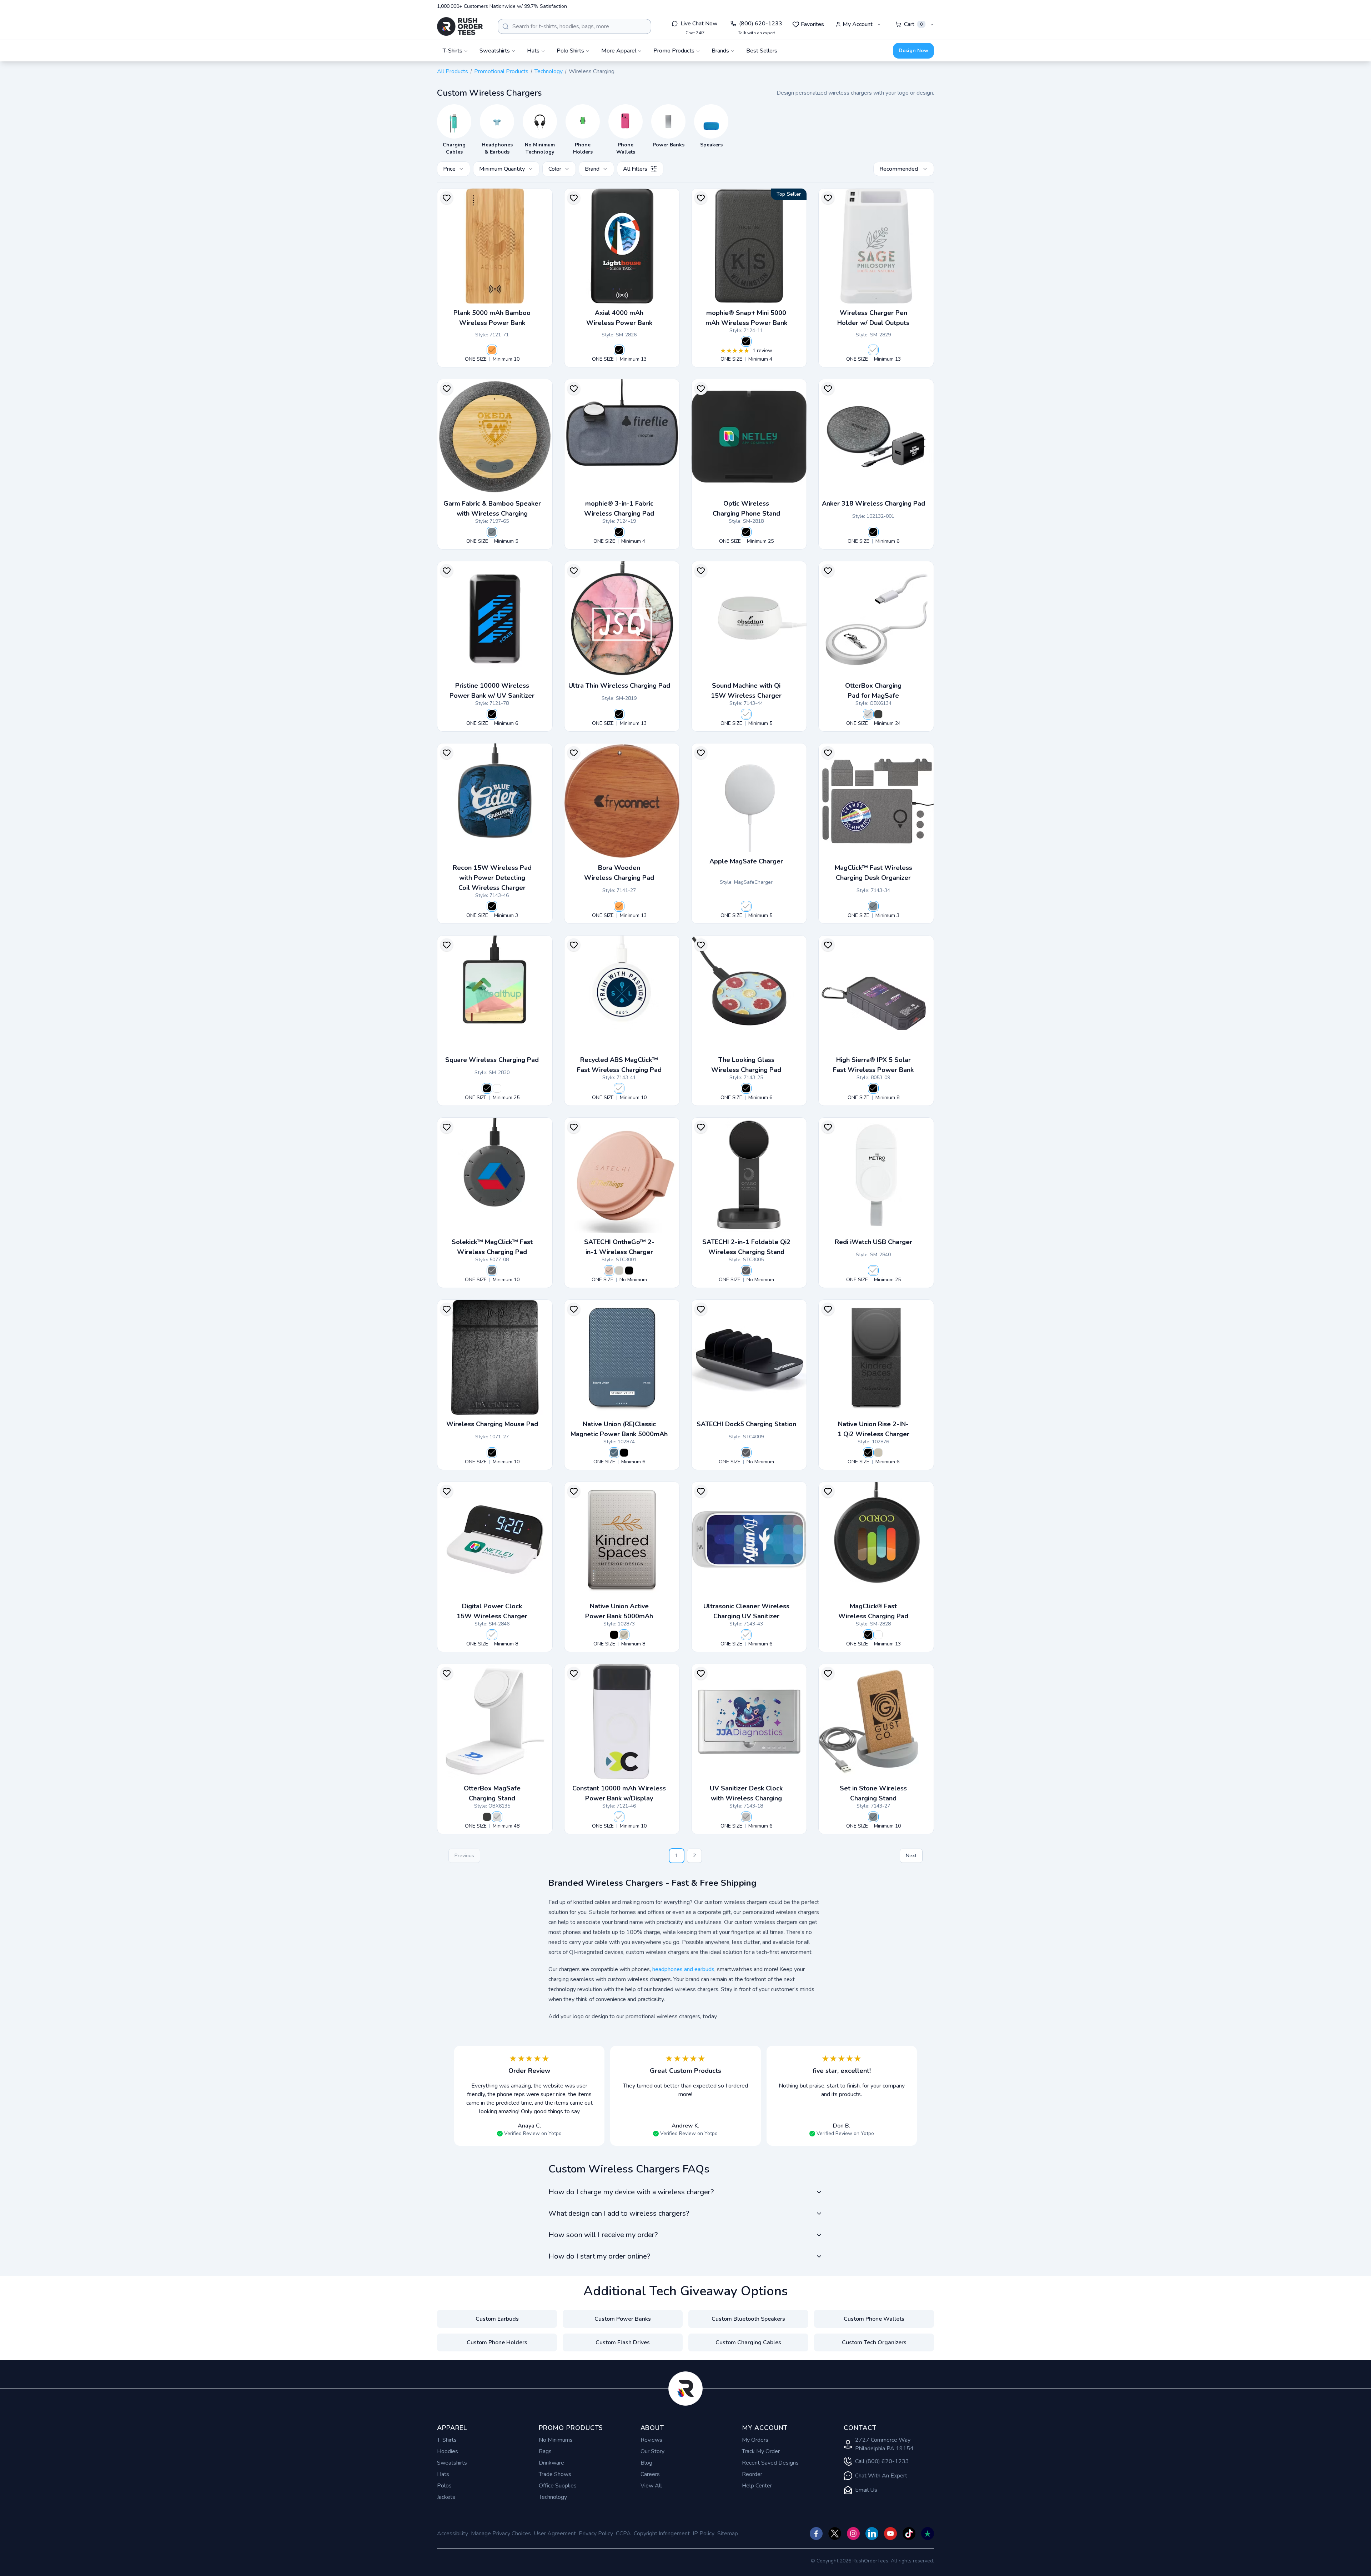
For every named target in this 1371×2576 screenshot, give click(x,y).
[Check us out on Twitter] (835, 2534)
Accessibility (453, 2534)
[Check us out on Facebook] (816, 2534)
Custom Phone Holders (497, 2342)
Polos (444, 2486)
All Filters (635, 169)
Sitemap (728, 2534)
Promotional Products (501, 71)
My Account (858, 24)
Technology (549, 71)
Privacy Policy (596, 2534)
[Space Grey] (746, 1271)
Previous (464, 1856)
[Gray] (492, 532)
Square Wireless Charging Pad (492, 1060)
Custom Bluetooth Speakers (748, 2319)
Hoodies (448, 2451)
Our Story (652, 2451)
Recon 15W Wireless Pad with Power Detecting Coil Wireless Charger (492, 878)
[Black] (619, 350)
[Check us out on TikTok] (909, 2534)
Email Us (866, 2490)
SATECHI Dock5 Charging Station (746, 1424)
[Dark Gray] (492, 1271)
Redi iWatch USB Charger (873, 1242)
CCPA (623, 2534)
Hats (443, 2474)
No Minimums (556, 2440)
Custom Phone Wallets (874, 2319)
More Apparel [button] (619, 51)
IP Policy (704, 2534)
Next (911, 1856)
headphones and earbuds (683, 1969)
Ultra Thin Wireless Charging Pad (619, 686)
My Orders (755, 2440)
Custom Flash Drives (623, 2342)
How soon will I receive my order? (603, 2235)
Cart (913, 24)
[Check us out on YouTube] (890, 2534)
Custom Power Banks (623, 2319)
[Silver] (746, 1817)
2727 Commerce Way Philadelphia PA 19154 (884, 2444)
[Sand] (619, 1271)
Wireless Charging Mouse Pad (492, 1424)
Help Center (757, 2486)
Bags (545, 2451)
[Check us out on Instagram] (853, 2534)
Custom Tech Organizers (874, 2342)
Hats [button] (533, 51)
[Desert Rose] (609, 1271)
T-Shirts (447, 2440)
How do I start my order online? (599, 2256)
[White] (873, 350)
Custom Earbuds (497, 2319)
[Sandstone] (878, 1453)
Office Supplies (558, 2486)
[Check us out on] (872, 2534)
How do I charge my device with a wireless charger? (631, 2192)
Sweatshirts (452, 2463)
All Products (453, 71)
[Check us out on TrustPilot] (928, 2534)
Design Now (913, 51)
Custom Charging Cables (748, 2342)
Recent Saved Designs (770, 2463)
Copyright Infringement (662, 2534)
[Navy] (614, 1453)
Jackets (446, 2497)
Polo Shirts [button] (570, 51)
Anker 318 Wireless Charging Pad (873, 503)
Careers (650, 2474)
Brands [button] (720, 51)
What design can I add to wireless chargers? (619, 2213)
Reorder (752, 2474)
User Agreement (555, 2534)
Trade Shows (555, 2474)
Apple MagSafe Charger (746, 861)
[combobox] (574, 26)
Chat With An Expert (881, 2476)
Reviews (651, 2440)
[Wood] (492, 350)
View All (651, 2486)
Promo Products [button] (674, 51)
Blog (646, 2463)
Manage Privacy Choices (501, 2534)
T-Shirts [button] (453, 51)
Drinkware (551, 2463)
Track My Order (761, 2451)
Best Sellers (762, 51)
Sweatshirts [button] (495, 51)
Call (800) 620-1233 (882, 2461)
